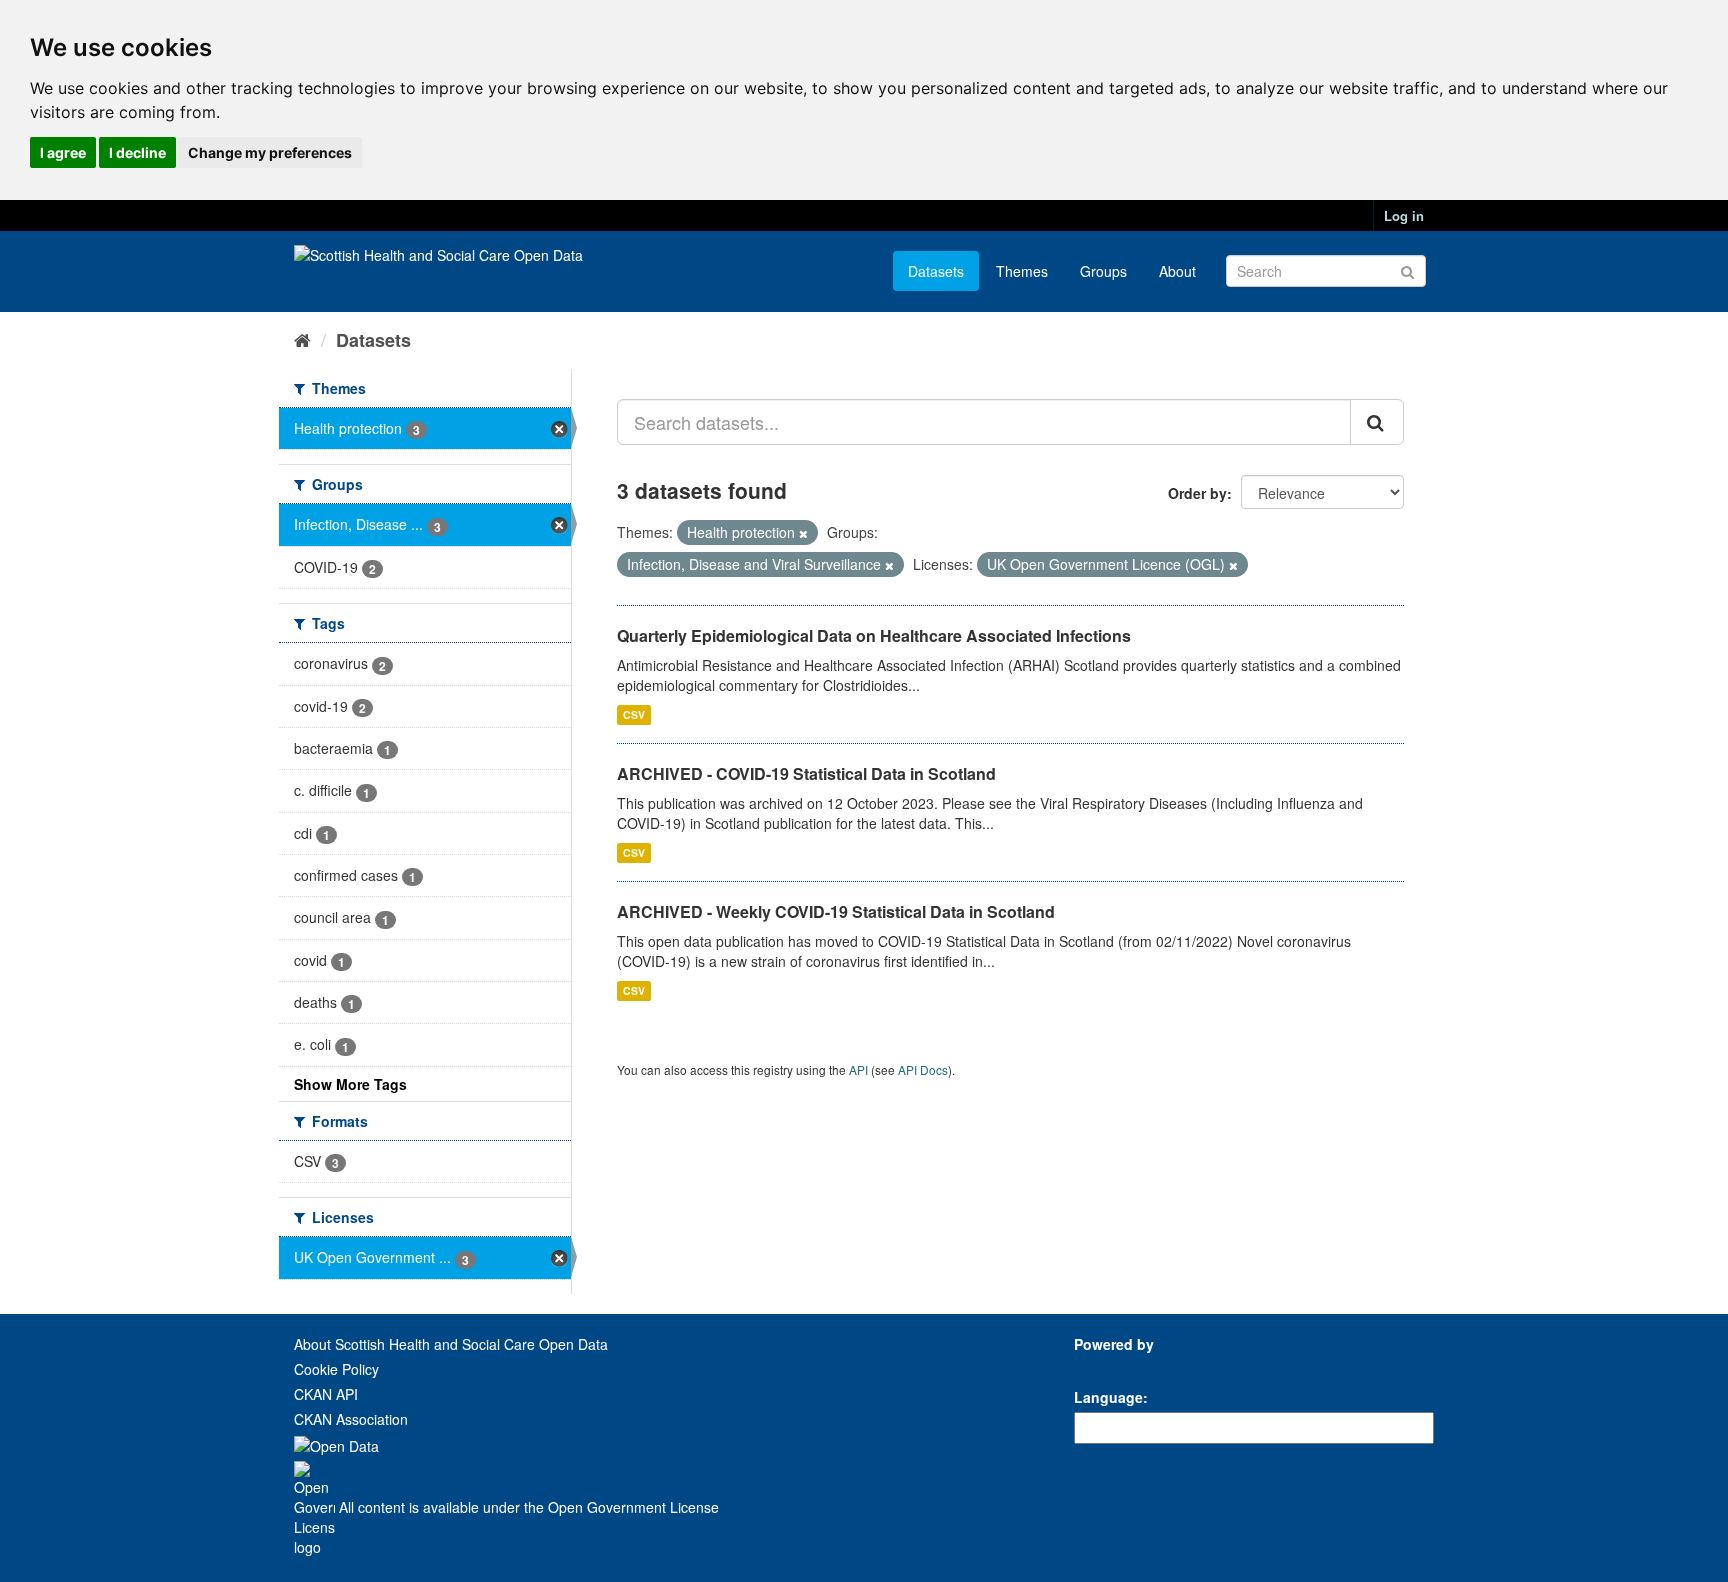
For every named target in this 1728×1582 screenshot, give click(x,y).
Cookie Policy (336, 1369)
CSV (634, 714)
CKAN (1108, 1366)
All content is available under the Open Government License (527, 1507)
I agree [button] (63, 152)
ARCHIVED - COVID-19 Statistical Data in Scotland (806, 773)
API (858, 1069)
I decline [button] (137, 152)
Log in (1404, 215)
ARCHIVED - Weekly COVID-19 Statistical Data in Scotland (836, 911)
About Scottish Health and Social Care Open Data (451, 1344)
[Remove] (803, 533)
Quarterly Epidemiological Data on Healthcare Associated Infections (874, 635)
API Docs (923, 1069)
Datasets (936, 271)
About (1177, 271)
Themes (1022, 271)
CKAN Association (351, 1419)
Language (1108, 1397)
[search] (1377, 422)
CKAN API (326, 1394)
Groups (1103, 271)
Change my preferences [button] (270, 152)
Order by (1197, 493)
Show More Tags (350, 1084)
